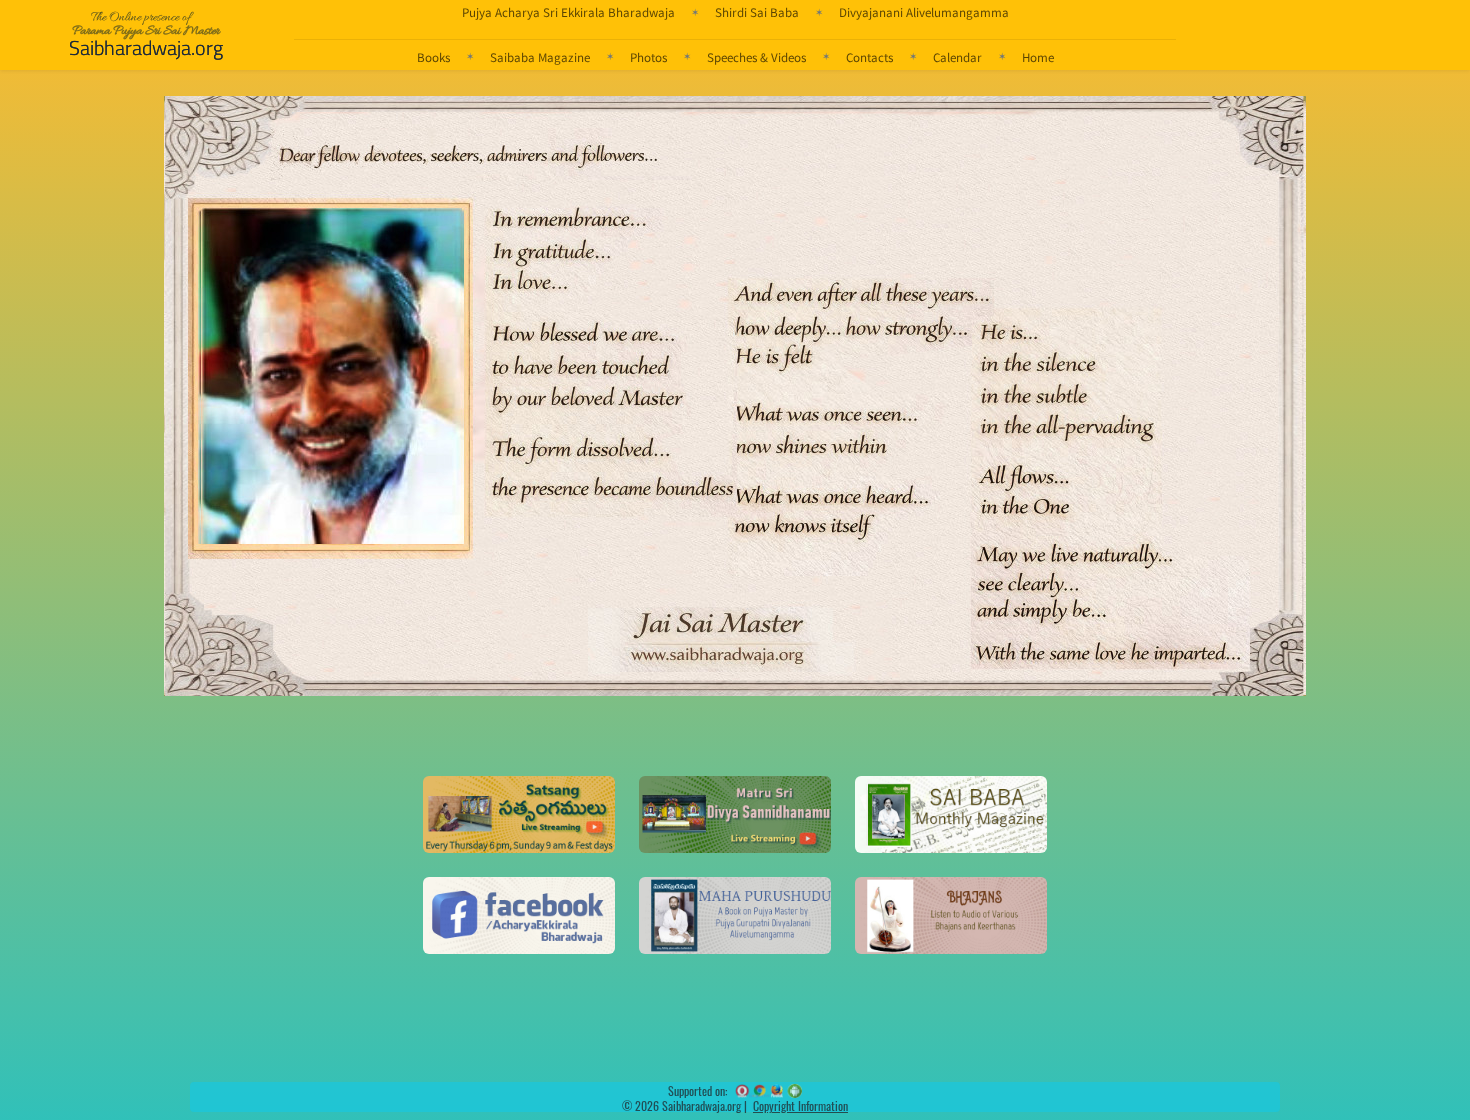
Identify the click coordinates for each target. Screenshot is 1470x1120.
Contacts (869, 57)
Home (1038, 57)
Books (433, 57)
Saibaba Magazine (540, 57)
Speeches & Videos (756, 57)
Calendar (957, 57)
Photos (648, 57)
